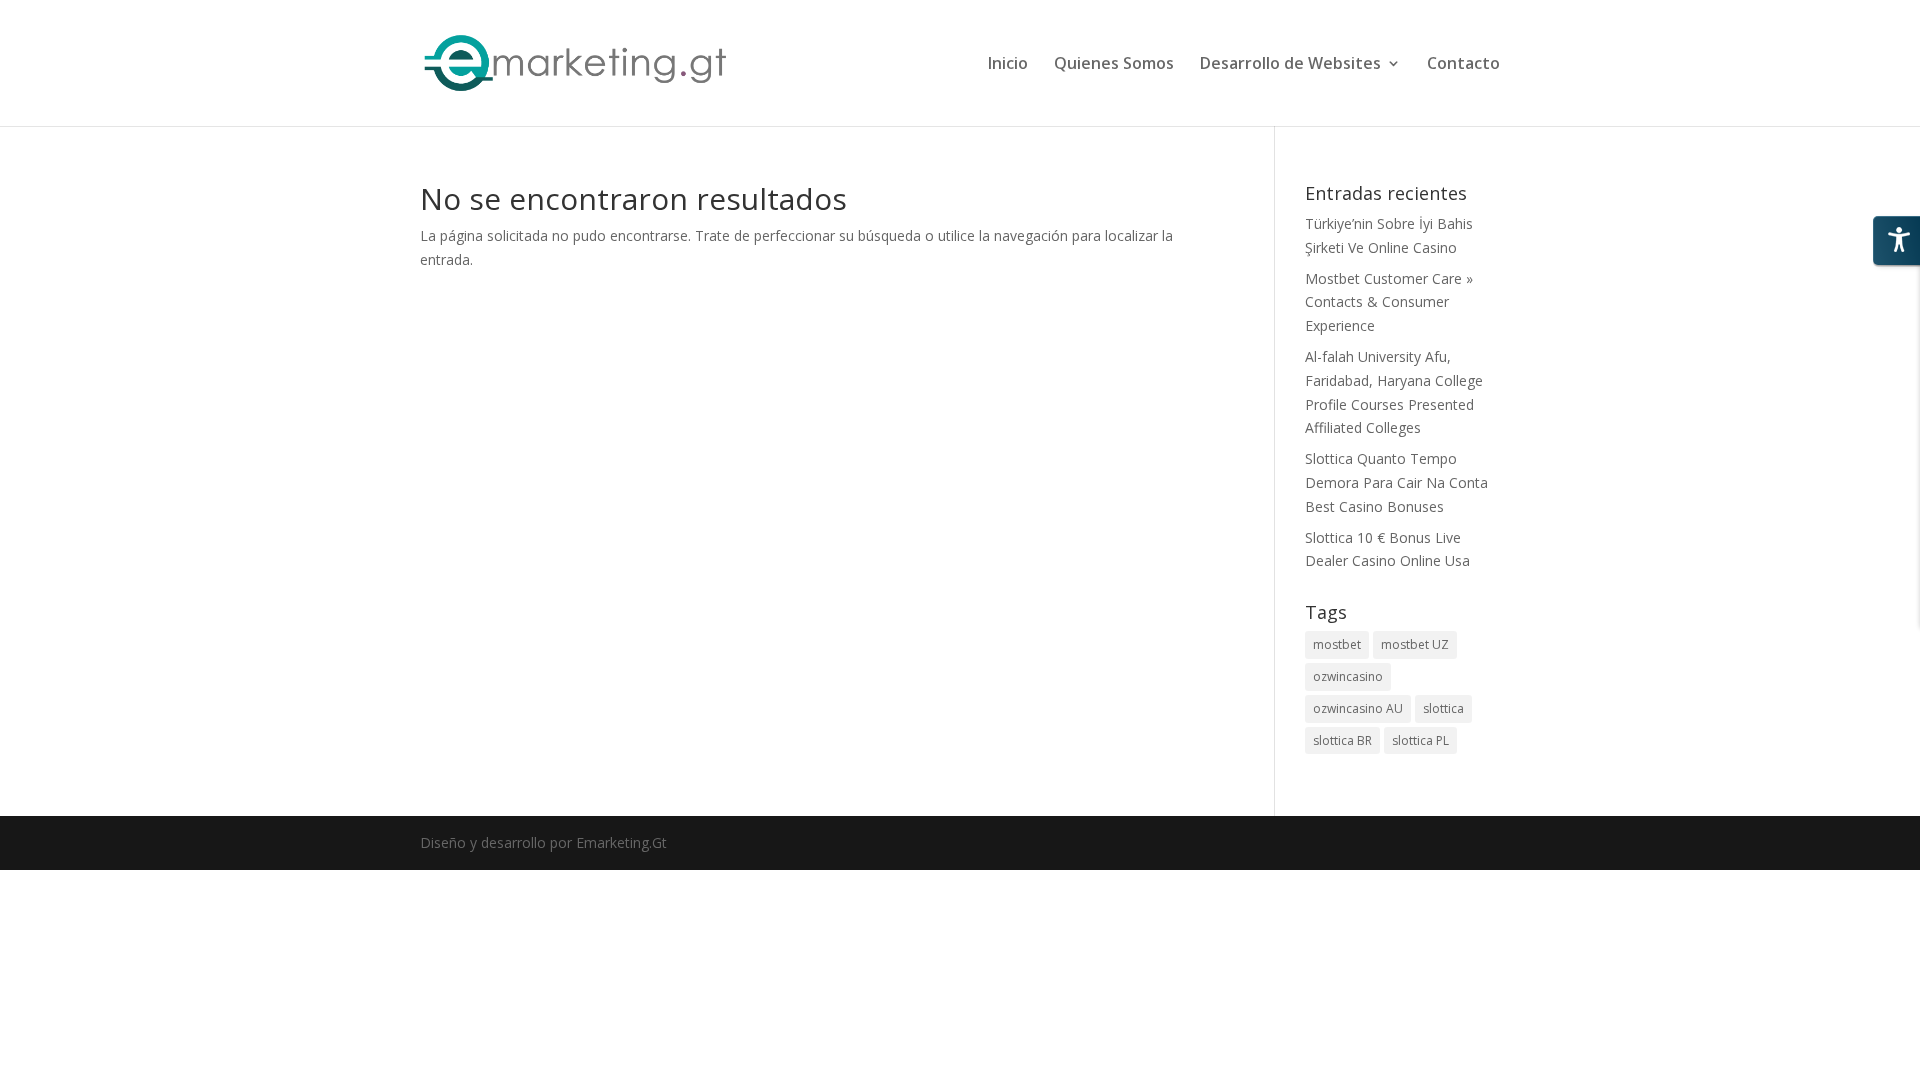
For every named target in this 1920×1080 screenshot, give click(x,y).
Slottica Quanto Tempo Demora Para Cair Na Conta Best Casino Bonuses (1396, 482)
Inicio (1008, 65)
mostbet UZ (1415, 644)
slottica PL (1420, 740)
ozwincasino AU (1358, 708)
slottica (1443, 708)
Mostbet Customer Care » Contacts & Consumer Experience (1389, 302)
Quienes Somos (1114, 65)
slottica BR (1342, 740)
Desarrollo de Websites (1290, 65)
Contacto (1463, 65)
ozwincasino (1348, 676)
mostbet (1337, 644)
